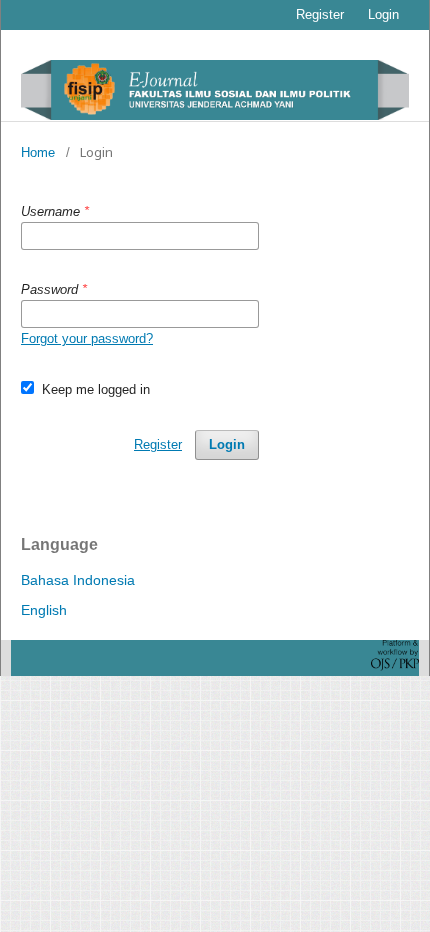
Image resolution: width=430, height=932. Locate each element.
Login (383, 14)
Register (320, 14)
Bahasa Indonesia (78, 580)
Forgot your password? (87, 338)
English (44, 610)
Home (38, 152)
